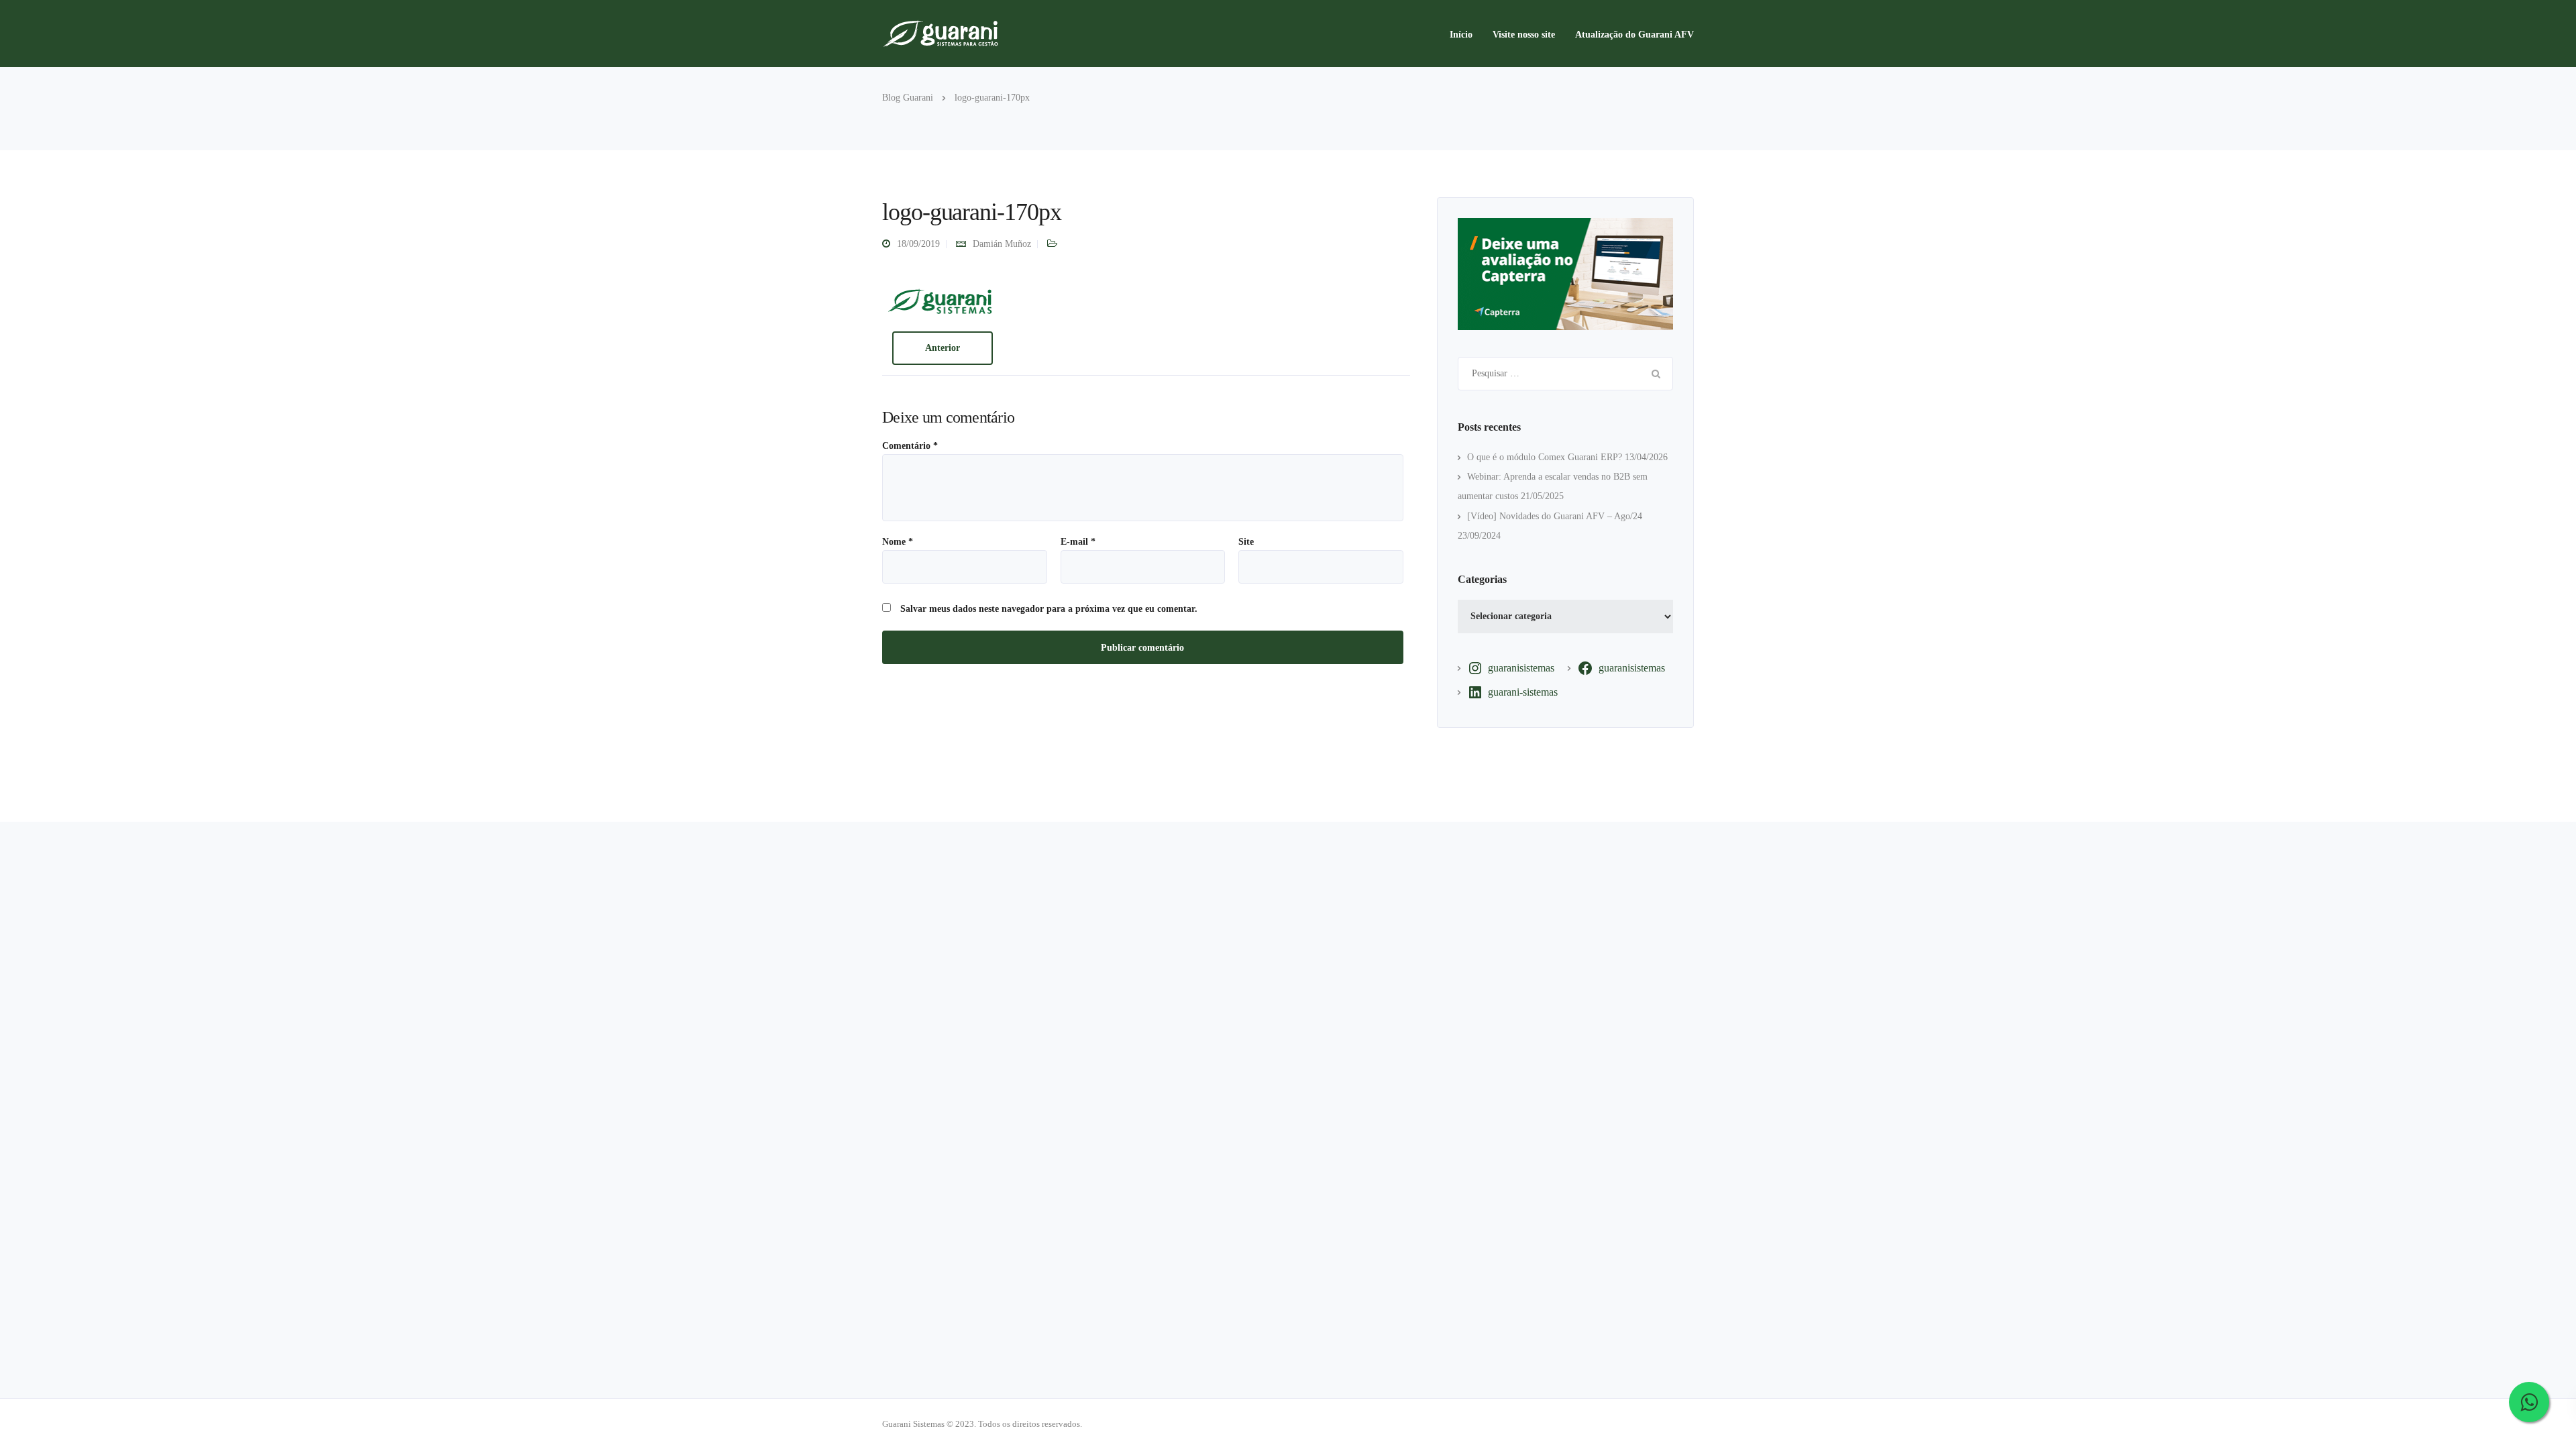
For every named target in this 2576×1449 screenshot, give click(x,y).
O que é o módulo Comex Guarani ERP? (1545, 457)
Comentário (910, 446)
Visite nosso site (1524, 35)
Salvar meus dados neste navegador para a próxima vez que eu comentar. (1049, 609)
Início (1461, 35)
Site (1246, 542)
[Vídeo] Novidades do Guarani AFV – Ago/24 (1555, 516)
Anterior (943, 348)
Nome (898, 542)
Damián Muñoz (1002, 244)
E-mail (1078, 542)
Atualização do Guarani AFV (1634, 35)
